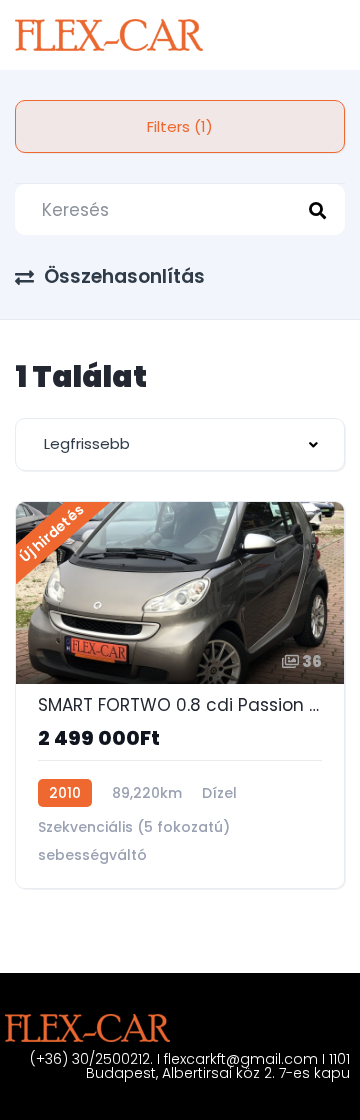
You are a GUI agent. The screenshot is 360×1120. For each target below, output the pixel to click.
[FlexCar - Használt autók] (109, 35)
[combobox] (180, 444)
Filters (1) (180, 126)
